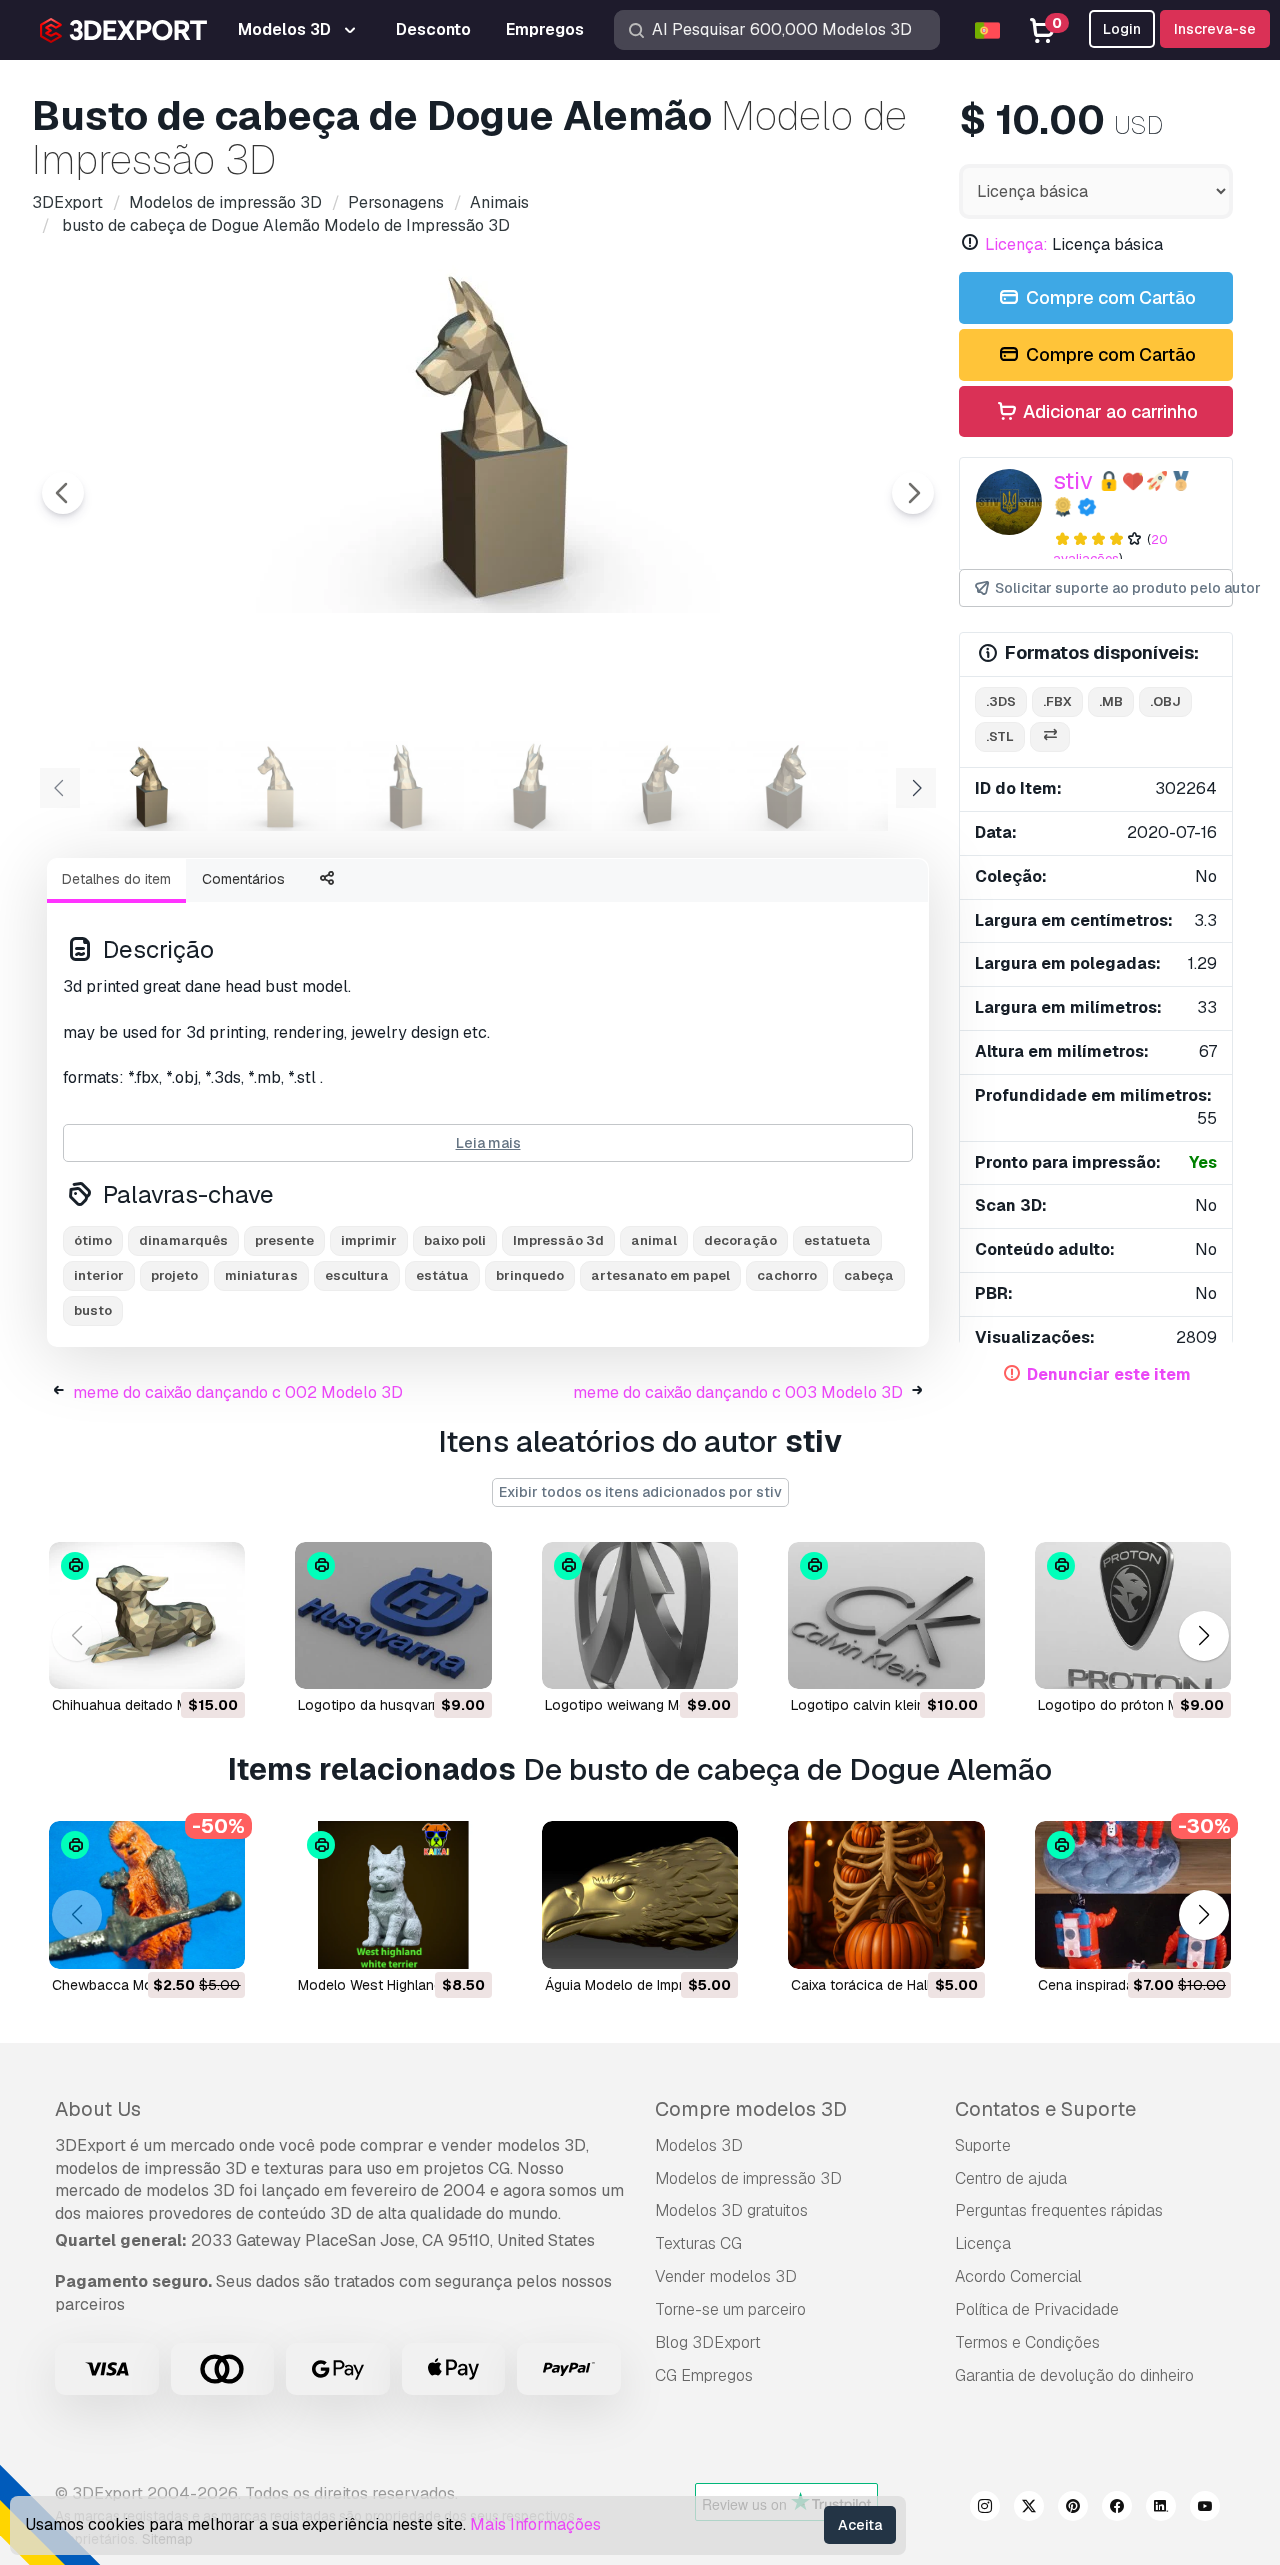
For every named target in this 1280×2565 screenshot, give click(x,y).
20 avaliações (1110, 549)
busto (93, 1310)
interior (99, 1275)
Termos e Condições (1027, 2342)
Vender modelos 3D (726, 2276)
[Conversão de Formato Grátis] (1050, 737)
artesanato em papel (660, 1275)
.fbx (1057, 701)
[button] (1203, 1635)
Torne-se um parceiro (730, 2309)
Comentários (243, 879)
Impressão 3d (558, 1240)
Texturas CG (698, 2243)
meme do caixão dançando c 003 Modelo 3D (738, 1392)
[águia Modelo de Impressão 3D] (640, 1894)
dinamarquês (183, 1240)
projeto (174, 1275)
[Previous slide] (63, 493)
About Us (98, 2109)
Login (1122, 29)
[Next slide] (913, 493)
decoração (740, 1240)
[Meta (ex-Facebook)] (1117, 2509)
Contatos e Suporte (1045, 2109)
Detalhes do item (116, 879)
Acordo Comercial (1018, 2276)
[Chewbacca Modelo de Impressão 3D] (147, 1894)
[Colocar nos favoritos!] (216, 1661)
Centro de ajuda (1011, 2178)
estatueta (837, 1240)
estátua (442, 1275)
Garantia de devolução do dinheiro (1074, 2375)
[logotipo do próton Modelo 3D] (1133, 1615)
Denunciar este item (1109, 1374)
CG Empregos (704, 2375)
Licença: (1016, 244)
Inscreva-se (1215, 29)
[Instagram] (985, 2509)
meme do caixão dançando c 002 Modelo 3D (238, 1392)
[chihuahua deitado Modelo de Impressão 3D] (147, 1615)
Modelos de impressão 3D (748, 2178)
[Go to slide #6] (788, 786)
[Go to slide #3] (404, 786)
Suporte (983, 2145)
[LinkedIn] (1161, 2509)
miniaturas (261, 1275)
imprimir (369, 1240)
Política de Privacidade (1037, 2309)
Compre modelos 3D (751, 2109)
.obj (1165, 701)
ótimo (93, 1240)
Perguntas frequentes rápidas (1059, 2210)
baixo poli (455, 1240)
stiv (1073, 480)
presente (284, 1240)
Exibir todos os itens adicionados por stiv (640, 1492)
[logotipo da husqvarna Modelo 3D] (393, 1615)
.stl (1000, 736)
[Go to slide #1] (148, 786)
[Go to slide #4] (532, 786)
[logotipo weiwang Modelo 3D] (640, 1615)
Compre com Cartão (1109, 297)
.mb (1111, 701)
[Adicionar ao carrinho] (175, 1661)
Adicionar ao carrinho (1108, 411)
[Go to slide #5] (660, 786)
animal (654, 1240)
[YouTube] (1205, 2509)
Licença (983, 2243)
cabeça (869, 1275)
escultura (357, 1275)
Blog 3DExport (708, 2342)
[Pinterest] (1073, 2509)
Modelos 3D (699, 2145)
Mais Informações (535, 2524)
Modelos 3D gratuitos (731, 2210)
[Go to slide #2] (276, 786)
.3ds (1001, 701)
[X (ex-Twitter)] (1029, 2509)
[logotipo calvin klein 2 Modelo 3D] (886, 1615)
